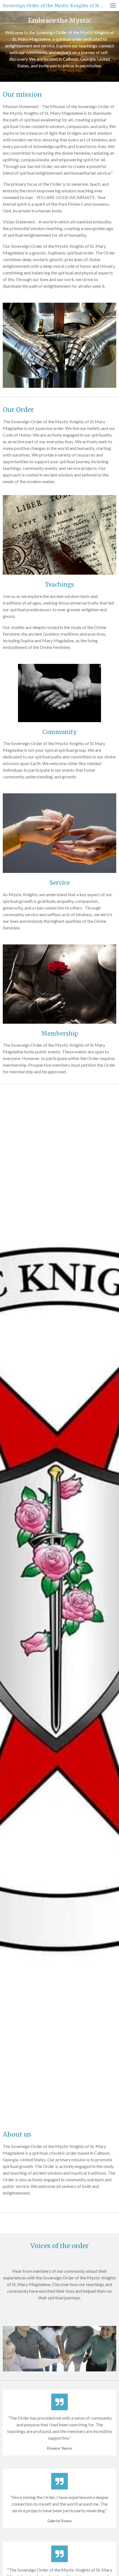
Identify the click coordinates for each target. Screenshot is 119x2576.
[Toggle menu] (113, 6)
